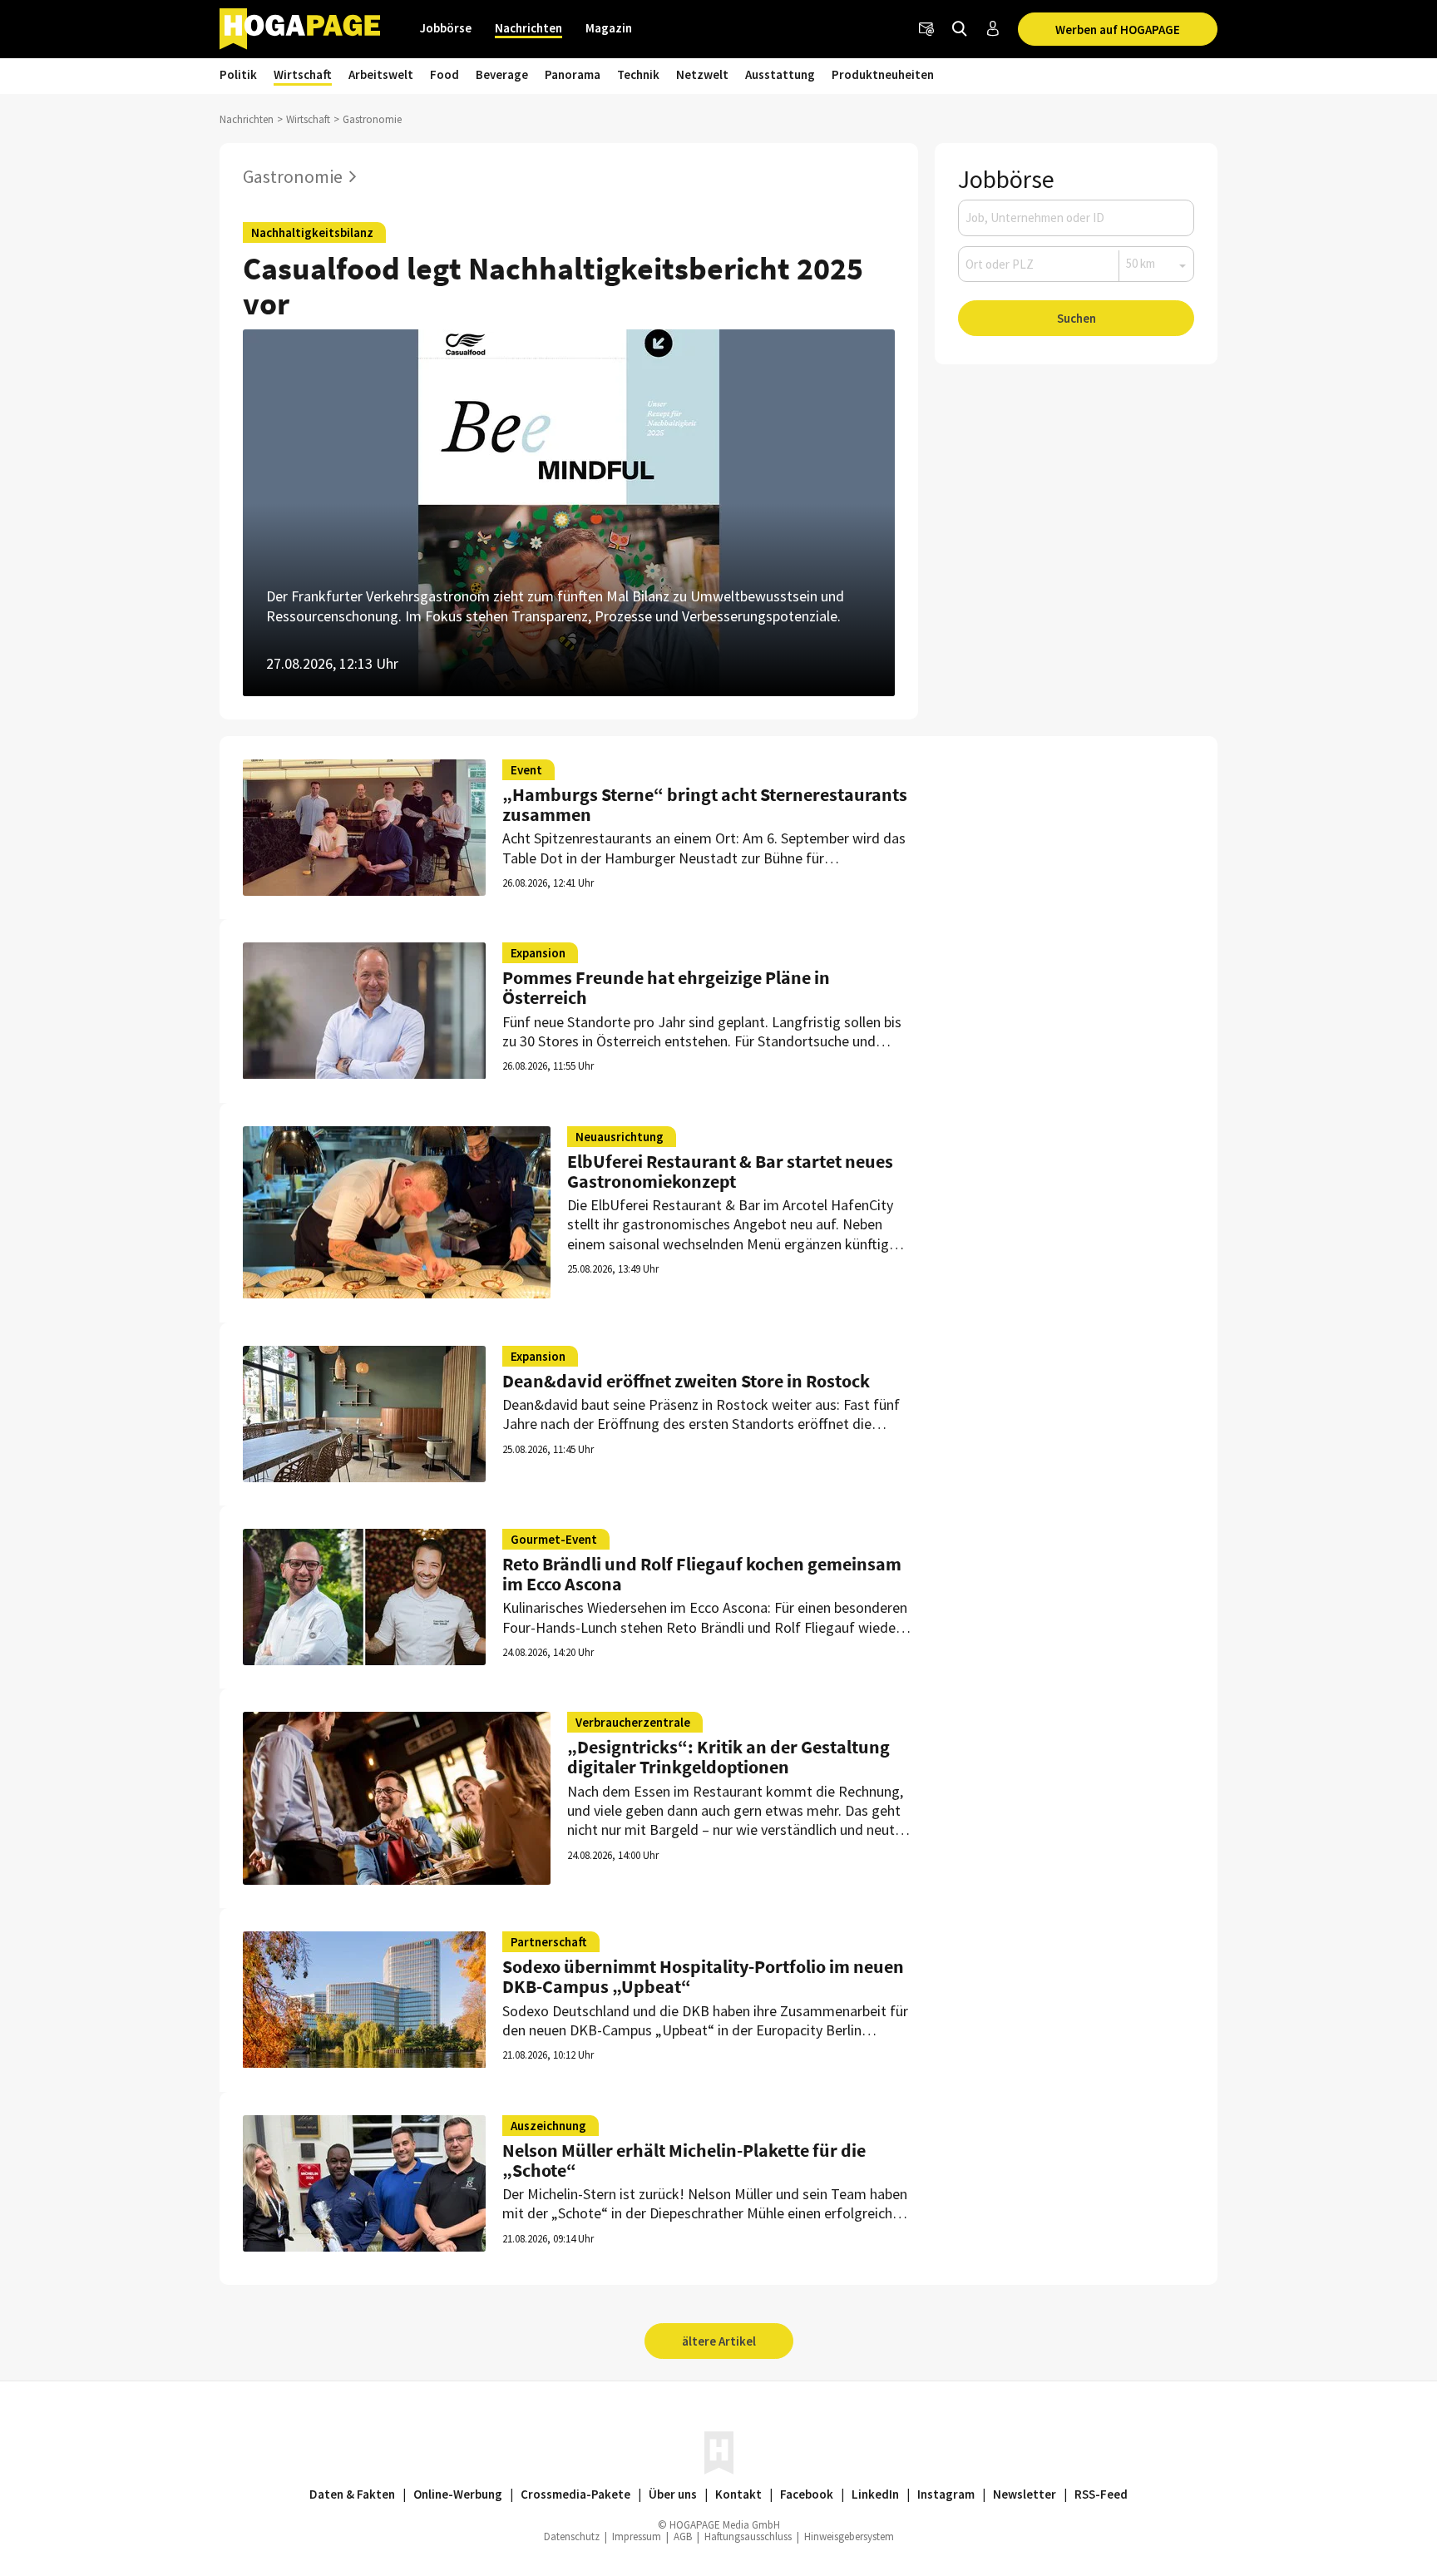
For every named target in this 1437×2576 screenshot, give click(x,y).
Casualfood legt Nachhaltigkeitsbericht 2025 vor (553, 286)
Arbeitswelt (381, 74)
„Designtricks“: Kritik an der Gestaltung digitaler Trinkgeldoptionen (728, 1757)
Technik (638, 74)
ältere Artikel (719, 2341)
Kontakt (738, 2494)
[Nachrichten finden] (960, 29)
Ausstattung (780, 74)
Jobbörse (446, 28)
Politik (238, 74)
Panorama (573, 74)
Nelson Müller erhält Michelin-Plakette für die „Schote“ (684, 2160)
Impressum (637, 2536)
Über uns (673, 2494)
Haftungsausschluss (748, 2536)
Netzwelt (702, 74)
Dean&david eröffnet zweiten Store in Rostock (686, 1381)
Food (444, 74)
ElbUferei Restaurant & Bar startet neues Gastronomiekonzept (730, 1171)
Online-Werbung (458, 2494)
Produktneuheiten (883, 74)
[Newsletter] (926, 29)
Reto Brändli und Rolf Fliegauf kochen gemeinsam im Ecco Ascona (702, 1574)
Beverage (502, 74)
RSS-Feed (1101, 2494)
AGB (683, 2536)
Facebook (807, 2494)
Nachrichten (528, 28)
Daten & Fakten (352, 2494)
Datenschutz (572, 2536)
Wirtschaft (303, 74)
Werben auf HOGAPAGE (1118, 30)
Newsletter (1025, 2494)
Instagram (946, 2494)
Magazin (609, 28)
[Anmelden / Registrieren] (993, 29)
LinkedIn (875, 2494)
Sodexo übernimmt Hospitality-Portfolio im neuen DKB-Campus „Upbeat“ (703, 1976)
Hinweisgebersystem (849, 2536)
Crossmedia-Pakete (575, 2494)
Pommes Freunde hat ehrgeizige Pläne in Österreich (666, 987)
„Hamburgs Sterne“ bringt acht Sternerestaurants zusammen (705, 804)
